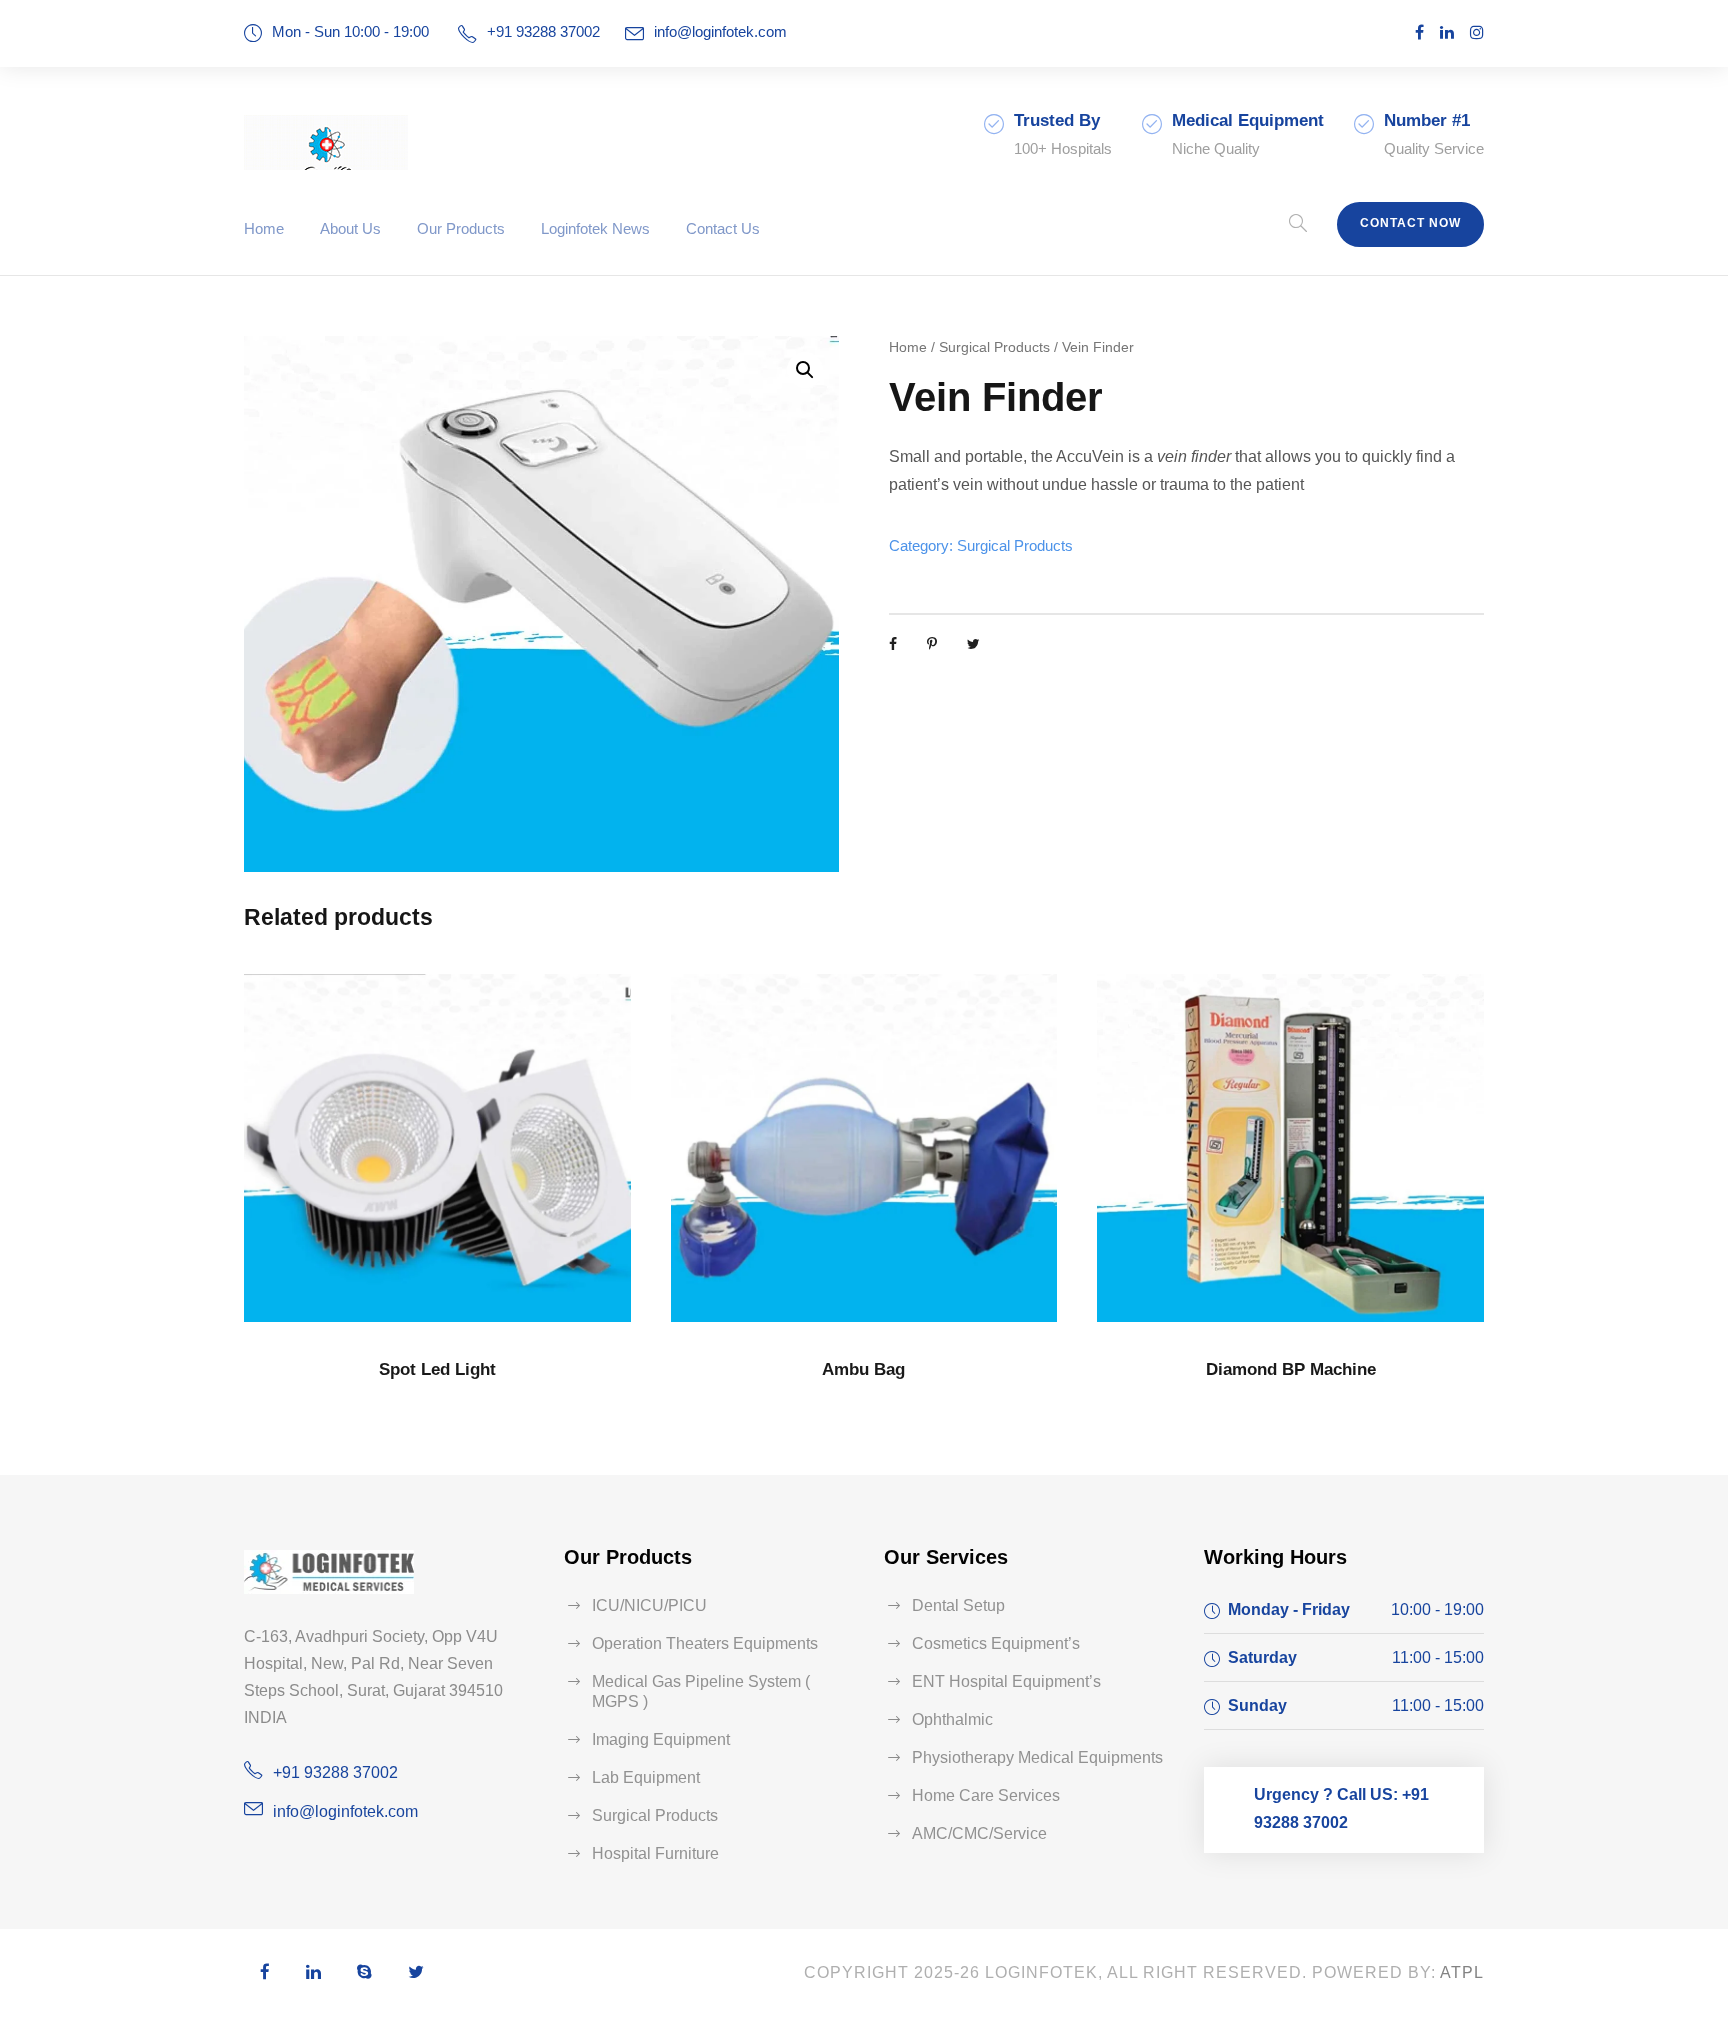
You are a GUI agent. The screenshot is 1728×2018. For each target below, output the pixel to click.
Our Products (461, 228)
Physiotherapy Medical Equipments (1037, 1757)
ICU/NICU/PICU (649, 1605)
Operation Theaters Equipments (705, 1643)
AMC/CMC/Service (979, 1833)
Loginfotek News (595, 228)
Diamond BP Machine (1291, 1369)
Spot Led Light (437, 1369)
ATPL (1462, 1972)
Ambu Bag (863, 1369)
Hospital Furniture (655, 1853)
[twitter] (416, 1973)
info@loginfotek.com (720, 31)
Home (264, 228)
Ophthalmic (952, 1719)
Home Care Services (986, 1795)
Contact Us (723, 228)
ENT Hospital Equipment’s (1006, 1681)
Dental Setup (958, 1605)
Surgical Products (994, 347)
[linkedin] (1447, 32)
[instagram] (1477, 32)
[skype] (364, 1973)
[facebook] (1419, 32)
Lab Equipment (646, 1777)
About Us (350, 228)
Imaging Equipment (661, 1739)
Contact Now (1410, 223)
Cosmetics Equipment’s (996, 1643)
